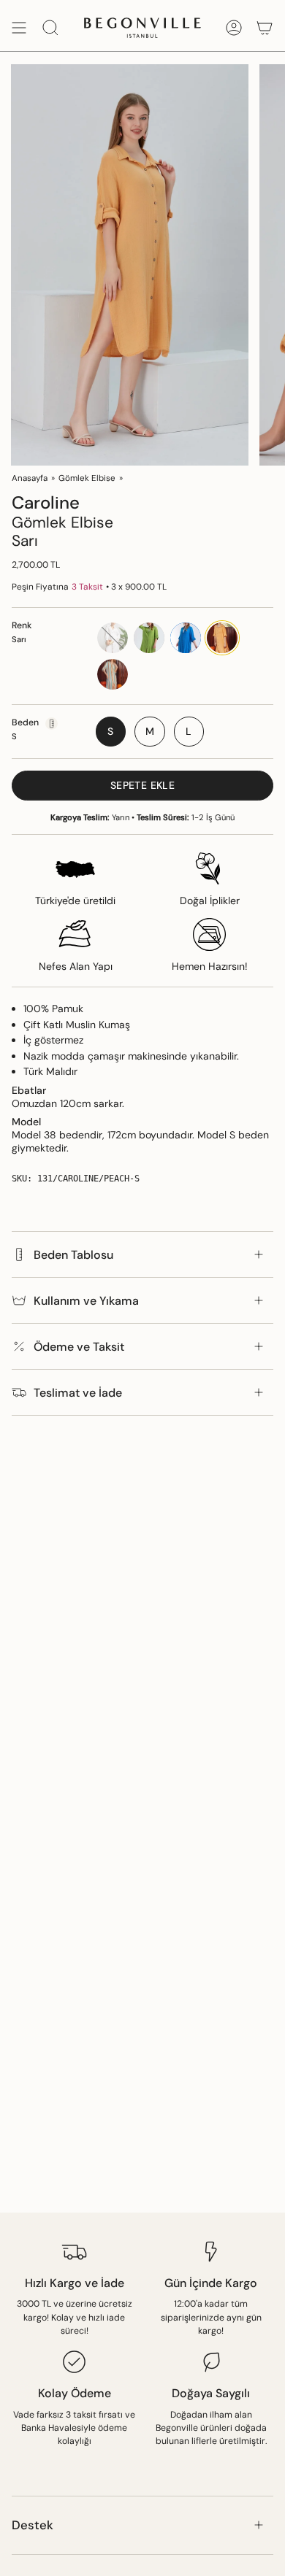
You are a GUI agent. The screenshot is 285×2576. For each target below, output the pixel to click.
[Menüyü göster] (19, 28)
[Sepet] (265, 28)
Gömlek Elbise (87, 478)
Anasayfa (30, 478)
